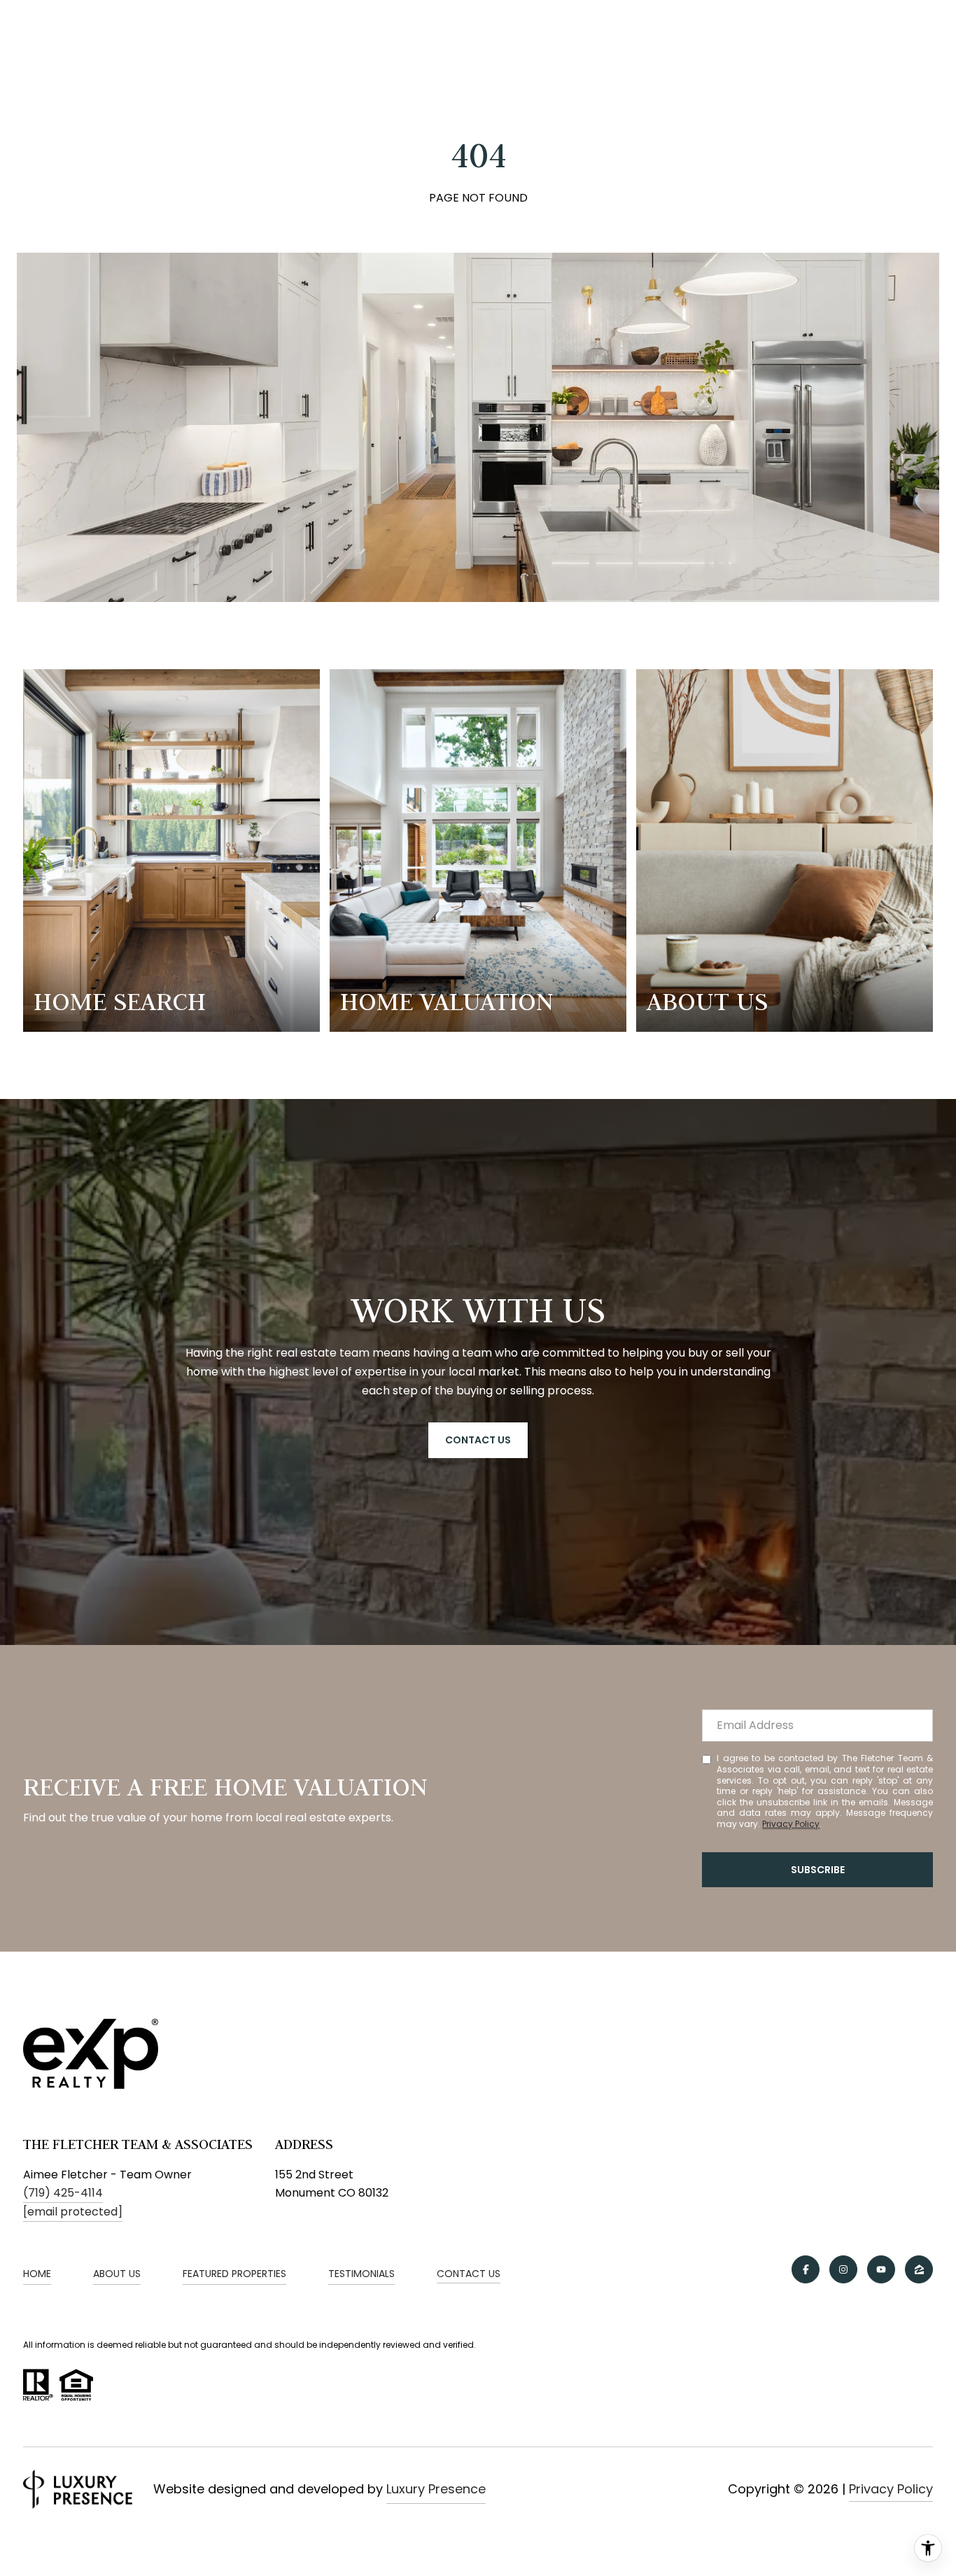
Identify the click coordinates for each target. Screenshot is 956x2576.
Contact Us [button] (478, 1440)
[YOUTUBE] (881, 2269)
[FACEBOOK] (806, 2269)
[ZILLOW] (919, 2269)
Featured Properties (234, 2274)
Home (37, 2274)
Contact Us (469, 2274)
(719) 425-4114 (63, 2193)
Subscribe (818, 1870)
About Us (117, 2274)
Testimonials (361, 2274)
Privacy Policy (791, 1824)
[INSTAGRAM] (843, 2269)
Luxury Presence (436, 2489)
